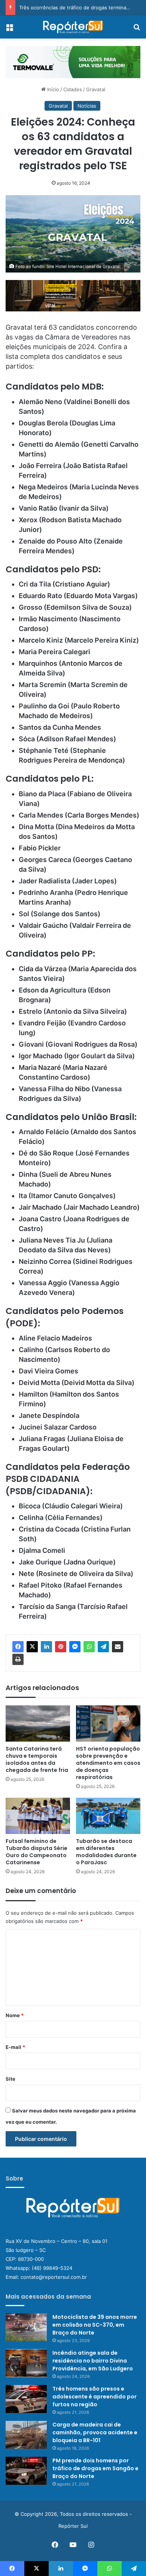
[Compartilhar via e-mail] (118, 1647)
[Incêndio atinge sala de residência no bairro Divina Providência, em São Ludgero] (26, 2363)
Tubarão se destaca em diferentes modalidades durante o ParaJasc (106, 1852)
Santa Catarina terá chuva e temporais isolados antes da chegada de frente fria (37, 1759)
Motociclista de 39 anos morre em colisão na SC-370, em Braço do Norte (95, 2325)
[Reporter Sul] (73, 27)
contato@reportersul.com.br (54, 2277)
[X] (32, 1647)
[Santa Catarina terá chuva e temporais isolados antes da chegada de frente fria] (38, 1724)
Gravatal (96, 89)
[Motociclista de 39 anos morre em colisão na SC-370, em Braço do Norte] (26, 2327)
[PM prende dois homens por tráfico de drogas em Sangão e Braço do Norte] (26, 2471)
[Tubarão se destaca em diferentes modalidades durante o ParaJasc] (108, 1816)
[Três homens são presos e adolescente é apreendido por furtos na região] (26, 2399)
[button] (73, 62)
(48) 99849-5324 (52, 2268)
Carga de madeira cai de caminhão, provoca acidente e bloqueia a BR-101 (95, 2432)
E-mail (15, 2047)
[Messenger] (75, 1647)
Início (52, 89)
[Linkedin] (46, 1647)
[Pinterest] (61, 1647)
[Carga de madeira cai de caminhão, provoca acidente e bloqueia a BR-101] (26, 2435)
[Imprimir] (18, 1659)
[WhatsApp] (89, 1647)
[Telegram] (103, 1647)
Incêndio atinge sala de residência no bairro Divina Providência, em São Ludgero (93, 2361)
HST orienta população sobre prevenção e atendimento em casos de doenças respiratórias (108, 1763)
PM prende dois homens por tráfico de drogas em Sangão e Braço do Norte (95, 2468)
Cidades (73, 89)
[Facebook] (18, 1647)
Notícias (87, 106)
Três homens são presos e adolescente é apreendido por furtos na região (95, 2397)
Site (10, 2079)
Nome (15, 2015)
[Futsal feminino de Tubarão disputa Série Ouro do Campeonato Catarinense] (38, 1816)
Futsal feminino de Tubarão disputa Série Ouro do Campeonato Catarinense (36, 1852)
